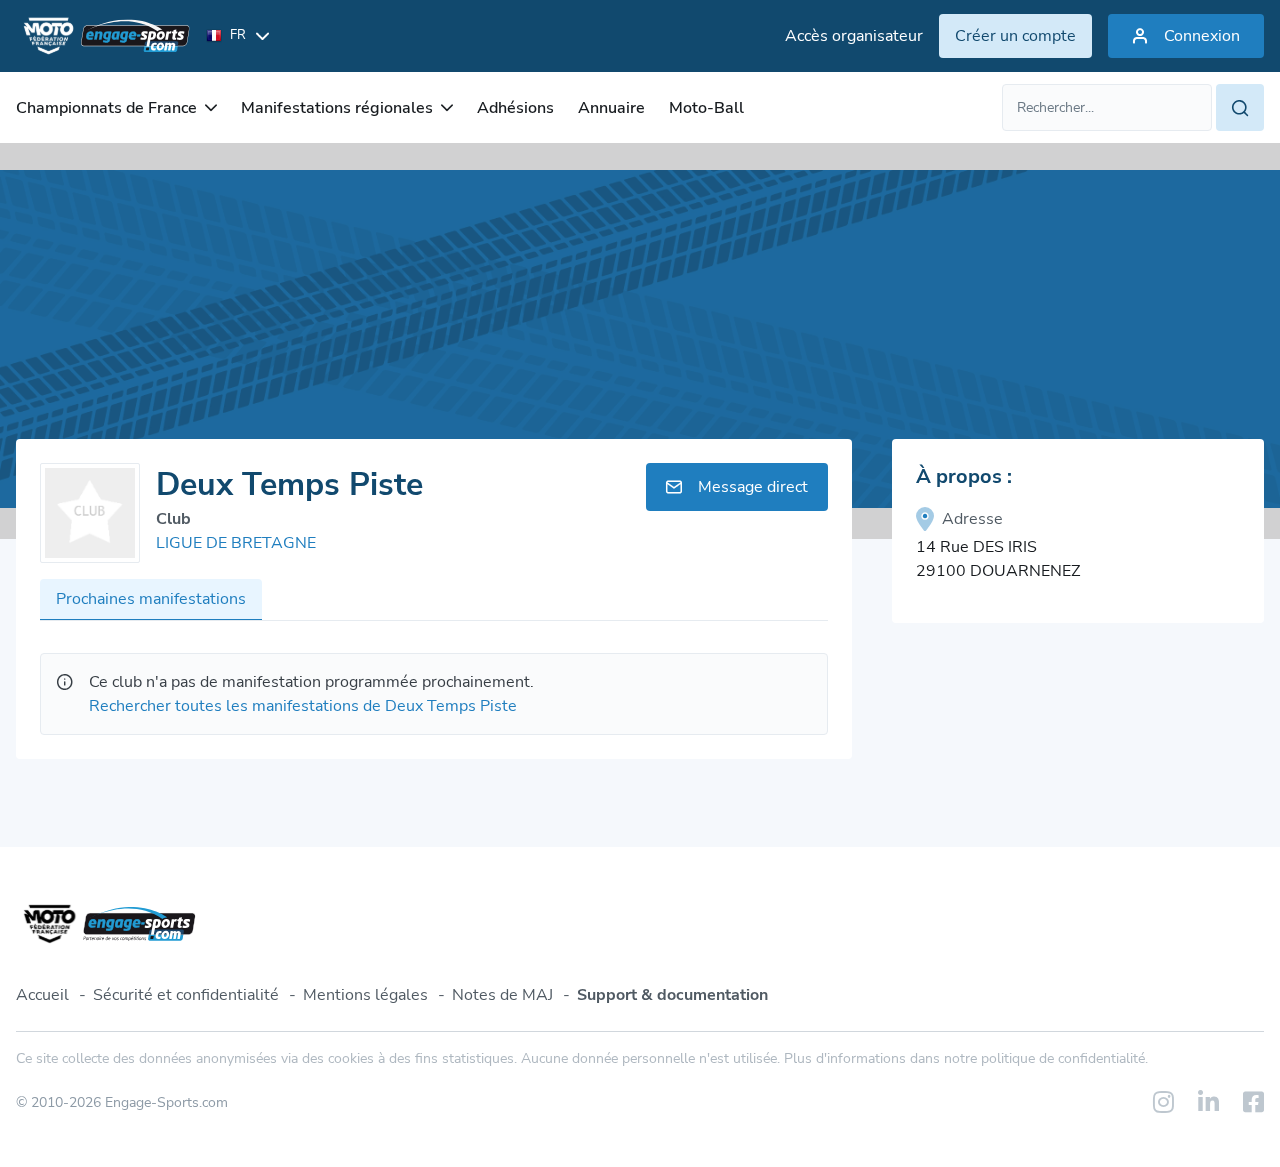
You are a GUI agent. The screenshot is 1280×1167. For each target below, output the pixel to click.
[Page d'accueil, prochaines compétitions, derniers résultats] (103, 36)
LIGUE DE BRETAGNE (236, 543)
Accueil (42, 995)
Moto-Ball (706, 108)
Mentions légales (365, 995)
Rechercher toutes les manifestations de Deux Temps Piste (303, 706)
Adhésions (515, 108)
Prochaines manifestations (151, 599)
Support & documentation (672, 995)
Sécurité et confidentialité (186, 995)
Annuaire (611, 108)
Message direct (753, 487)
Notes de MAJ (502, 995)
